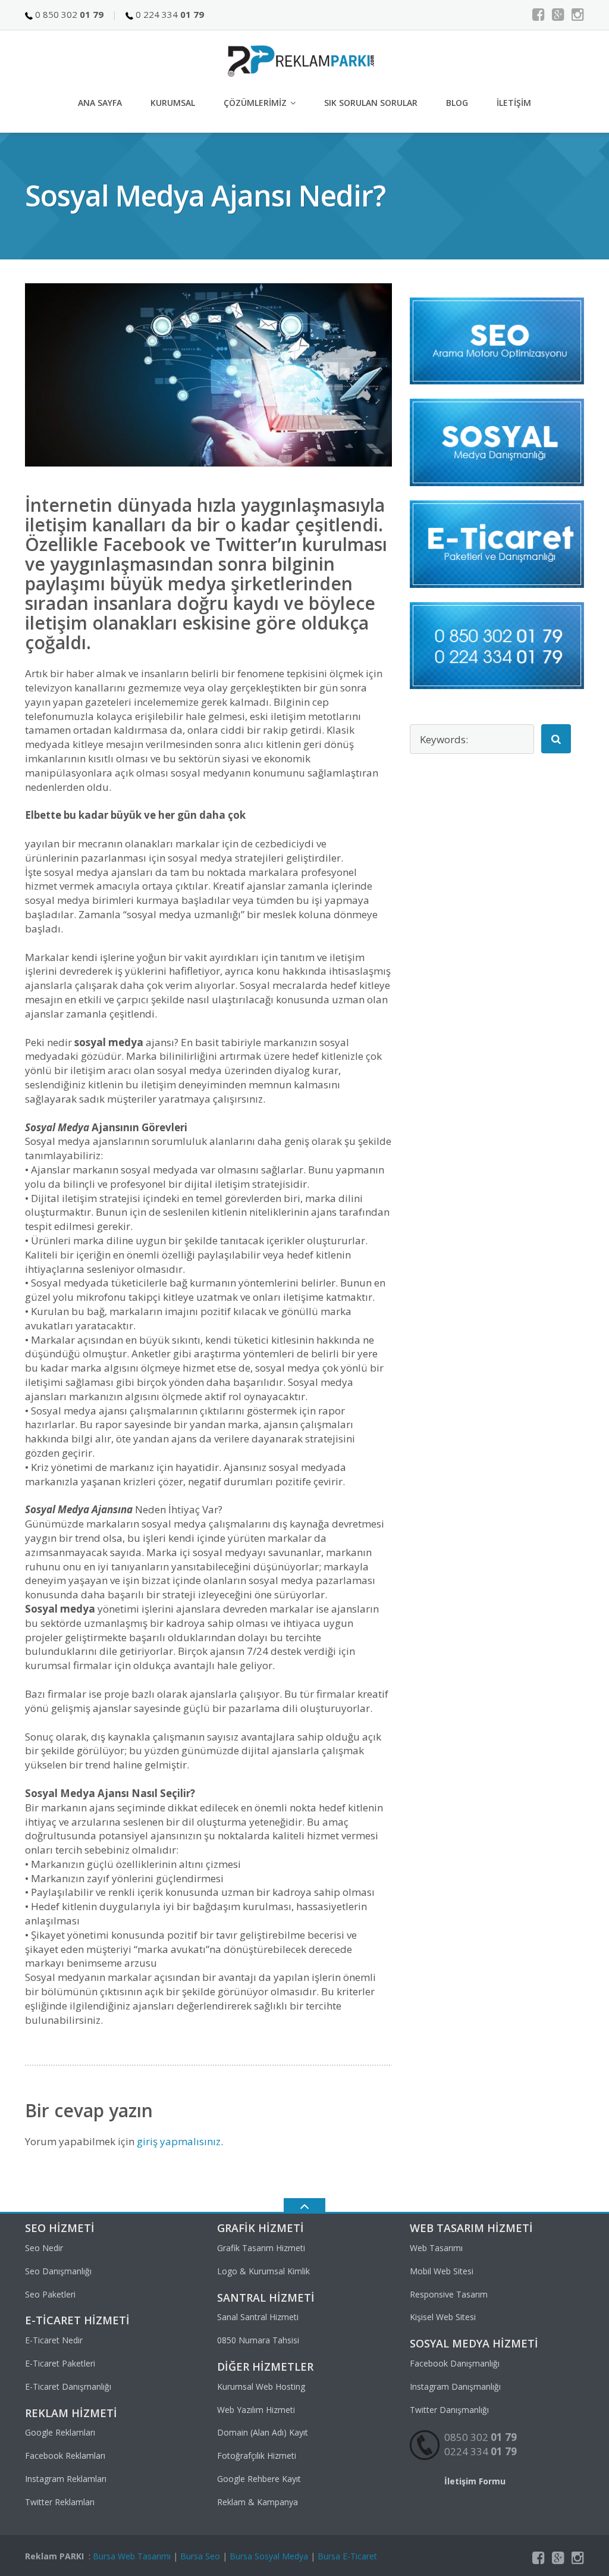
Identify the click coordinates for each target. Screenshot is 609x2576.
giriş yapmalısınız (179, 2141)
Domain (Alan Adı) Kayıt (263, 2432)
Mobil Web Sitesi (442, 2271)
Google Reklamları (60, 2432)
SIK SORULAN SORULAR (371, 103)
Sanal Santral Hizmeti (258, 2317)
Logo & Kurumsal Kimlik (263, 2271)
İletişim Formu (475, 2481)
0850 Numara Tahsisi (258, 2340)
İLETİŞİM (514, 103)
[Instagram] (578, 14)
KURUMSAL (173, 103)
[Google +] (558, 14)
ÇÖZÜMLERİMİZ (255, 103)
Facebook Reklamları (65, 2456)
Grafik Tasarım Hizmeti (261, 2248)
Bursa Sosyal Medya (269, 2556)
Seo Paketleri (50, 2294)
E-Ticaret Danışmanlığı (68, 2386)
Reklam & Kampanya (258, 2502)
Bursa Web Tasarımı (132, 2556)
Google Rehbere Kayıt (259, 2479)
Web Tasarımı (436, 2248)
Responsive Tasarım (449, 2294)
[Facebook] (539, 14)
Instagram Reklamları (66, 2479)
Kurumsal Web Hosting (261, 2386)
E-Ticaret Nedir (54, 2340)
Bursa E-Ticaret (347, 2556)
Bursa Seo (200, 2556)
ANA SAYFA (100, 103)
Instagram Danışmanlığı (455, 2386)
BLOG (457, 103)
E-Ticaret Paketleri (60, 2363)
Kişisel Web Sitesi (443, 2317)
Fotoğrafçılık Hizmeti (257, 2456)
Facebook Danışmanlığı (455, 2363)
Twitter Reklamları (60, 2502)
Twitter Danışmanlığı (449, 2410)
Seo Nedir (44, 2248)
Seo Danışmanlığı (58, 2271)
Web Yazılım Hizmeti (256, 2410)
